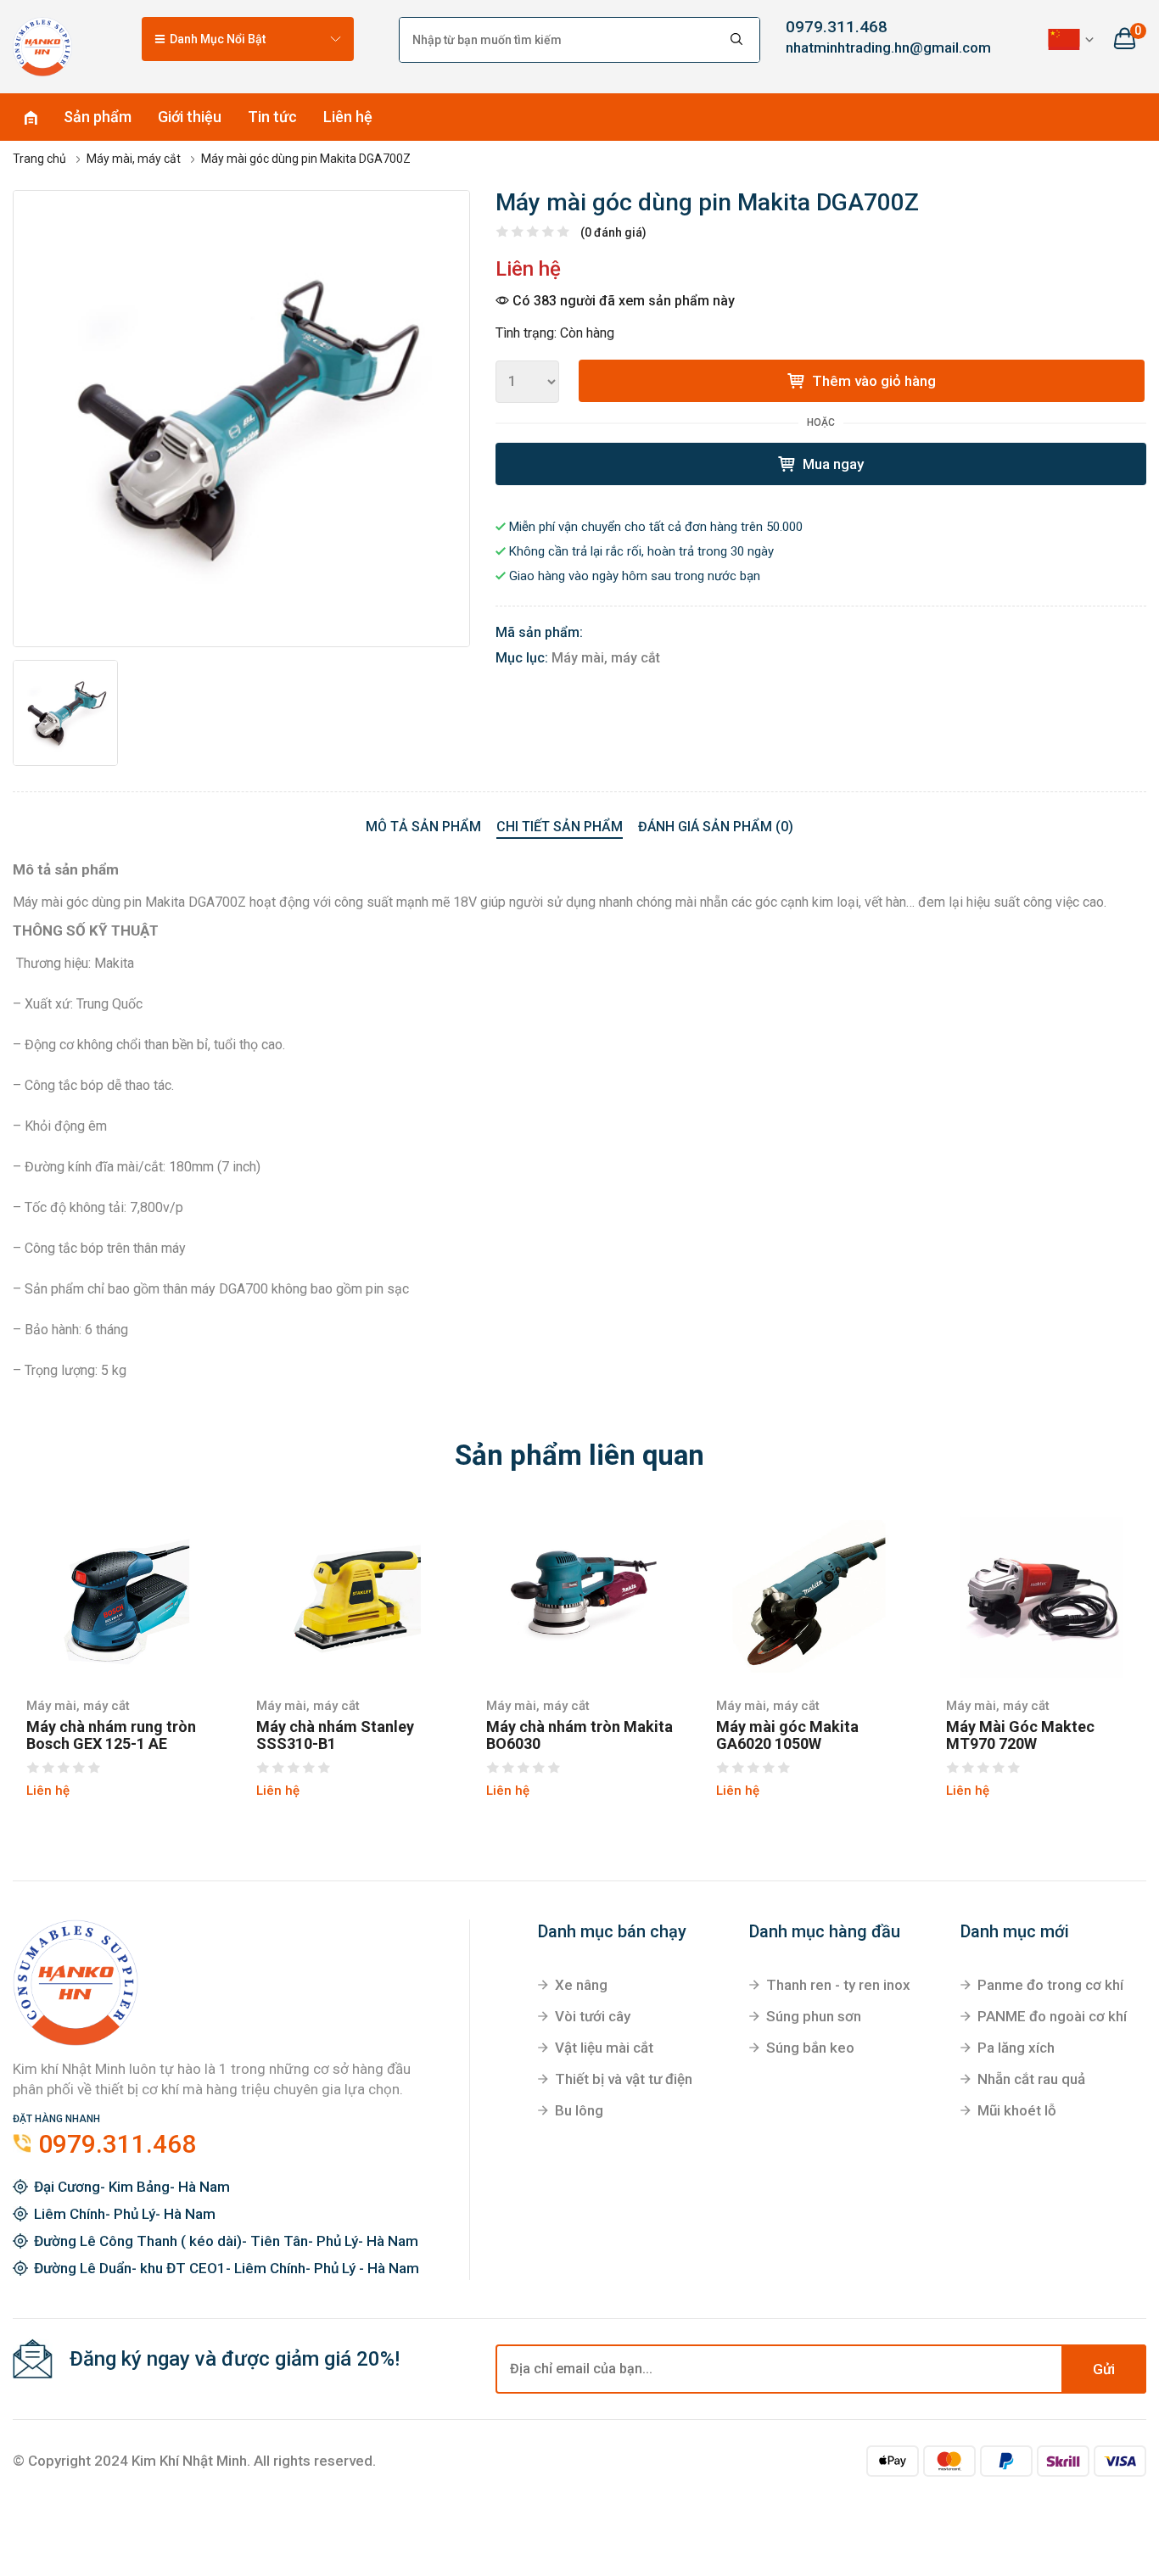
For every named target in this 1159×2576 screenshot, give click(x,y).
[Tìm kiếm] (737, 40)
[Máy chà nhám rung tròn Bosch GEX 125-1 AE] (120, 1595)
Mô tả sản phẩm (423, 827)
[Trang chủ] (42, 46)
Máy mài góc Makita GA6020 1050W (787, 1735)
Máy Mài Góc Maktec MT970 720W (1020, 1735)
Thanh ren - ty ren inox (838, 1985)
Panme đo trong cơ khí (1050, 1985)
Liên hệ (348, 117)
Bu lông (579, 2110)
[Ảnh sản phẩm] (241, 419)
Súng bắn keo (810, 2048)
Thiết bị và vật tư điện (624, 2079)
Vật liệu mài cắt (604, 2048)
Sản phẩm (98, 117)
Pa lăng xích (1016, 2048)
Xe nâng (581, 1985)
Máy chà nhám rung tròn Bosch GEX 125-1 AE (111, 1735)
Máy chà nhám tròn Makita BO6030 (579, 1735)
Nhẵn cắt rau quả (1031, 2079)
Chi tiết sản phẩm (560, 827)
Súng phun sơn (814, 2016)
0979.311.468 (837, 27)
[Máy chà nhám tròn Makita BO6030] (580, 1595)
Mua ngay (831, 464)
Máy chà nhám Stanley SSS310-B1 (335, 1735)
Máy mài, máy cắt (606, 658)
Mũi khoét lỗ (1017, 2110)
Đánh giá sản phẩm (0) (716, 827)
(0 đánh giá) (613, 232)
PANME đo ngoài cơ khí (1052, 2016)
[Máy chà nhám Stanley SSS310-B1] (350, 1595)
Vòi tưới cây (593, 2016)
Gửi (1104, 2369)
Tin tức (272, 117)
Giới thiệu (190, 117)
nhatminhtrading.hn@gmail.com (870, 47)
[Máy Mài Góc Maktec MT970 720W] (1040, 1595)
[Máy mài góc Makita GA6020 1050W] (810, 1595)
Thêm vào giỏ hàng (872, 381)
